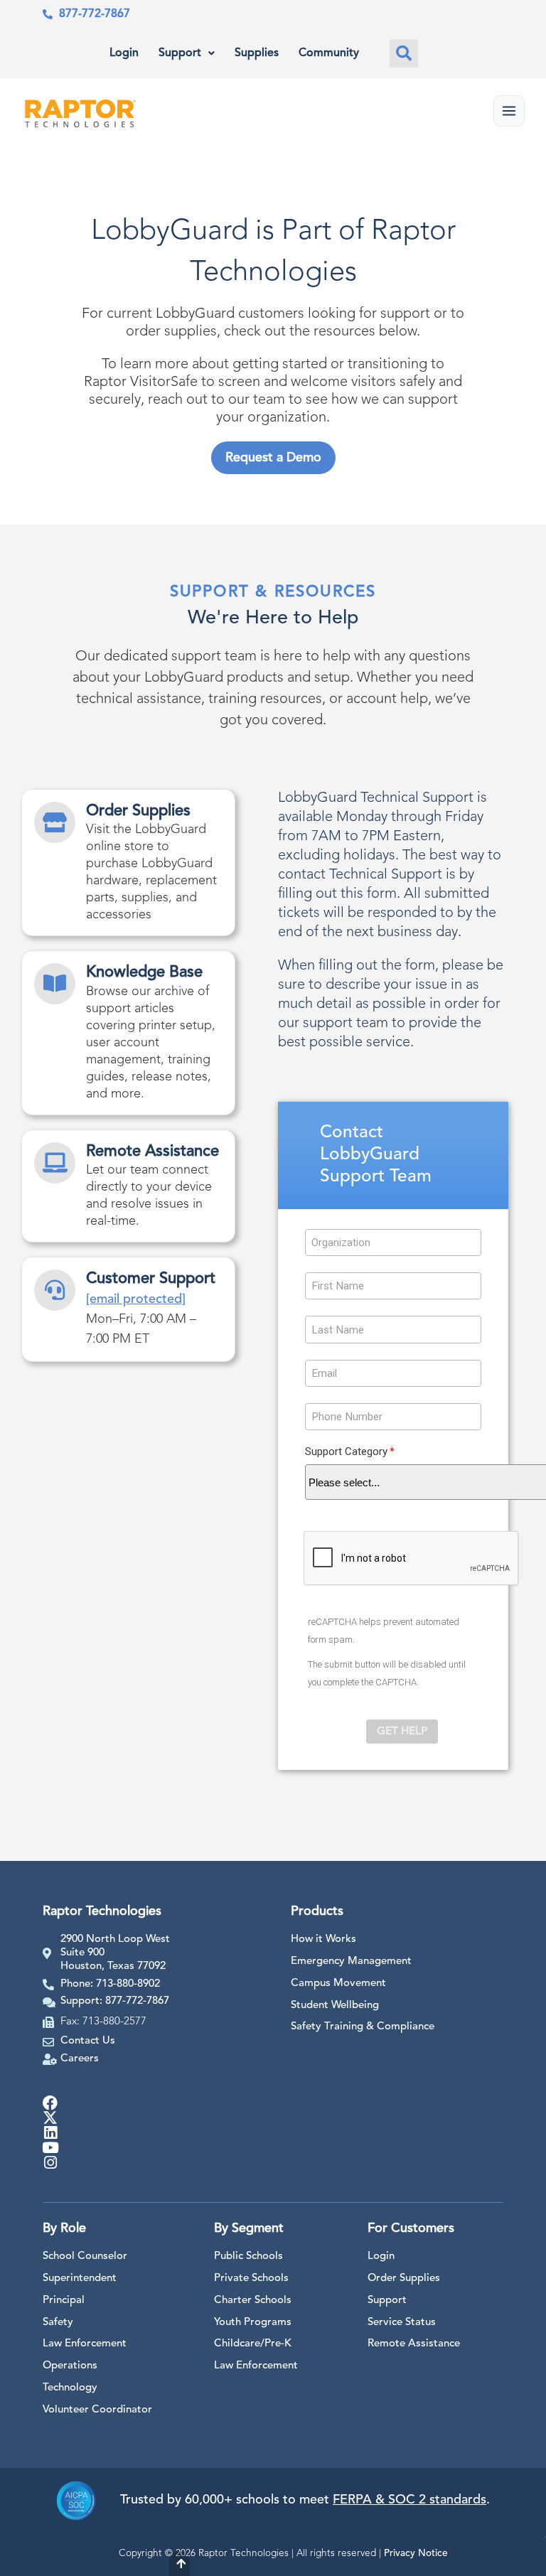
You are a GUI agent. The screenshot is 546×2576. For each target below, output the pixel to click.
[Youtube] (50, 2148)
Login (124, 53)
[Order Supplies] (55, 822)
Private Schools (251, 2279)
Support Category (346, 1452)
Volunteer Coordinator (97, 2410)
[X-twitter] (50, 2118)
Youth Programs (253, 2323)
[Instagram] (50, 2163)
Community (329, 53)
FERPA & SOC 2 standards (409, 2500)
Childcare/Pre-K (253, 2344)
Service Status (402, 2323)
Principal (64, 2301)
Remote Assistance (152, 1152)
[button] (404, 53)
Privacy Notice (416, 2554)
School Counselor (85, 2256)
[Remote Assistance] (55, 1163)
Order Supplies (138, 811)
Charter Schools (253, 2301)
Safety (58, 2323)
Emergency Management (351, 1961)
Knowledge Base (144, 972)
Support (180, 53)
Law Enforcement (85, 2344)
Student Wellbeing (335, 2006)
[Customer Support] (55, 1290)
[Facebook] (50, 2103)
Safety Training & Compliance (363, 2027)
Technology (70, 2388)
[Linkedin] (50, 2133)
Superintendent (80, 2279)
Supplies (257, 53)
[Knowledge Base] (55, 984)
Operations (70, 2366)
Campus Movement (338, 1984)
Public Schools (248, 2256)
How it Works (323, 1939)
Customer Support (151, 1279)
